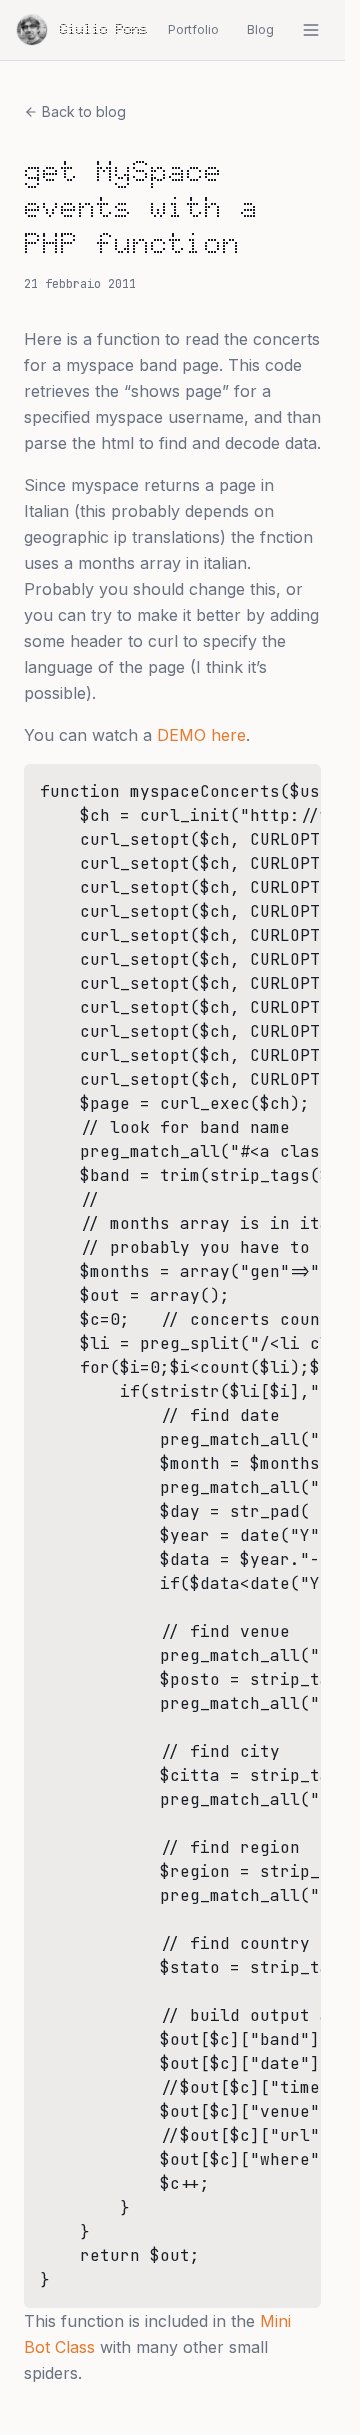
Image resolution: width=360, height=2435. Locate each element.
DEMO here (201, 735)
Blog (260, 29)
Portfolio (193, 29)
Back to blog (84, 111)
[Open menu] (311, 30)
